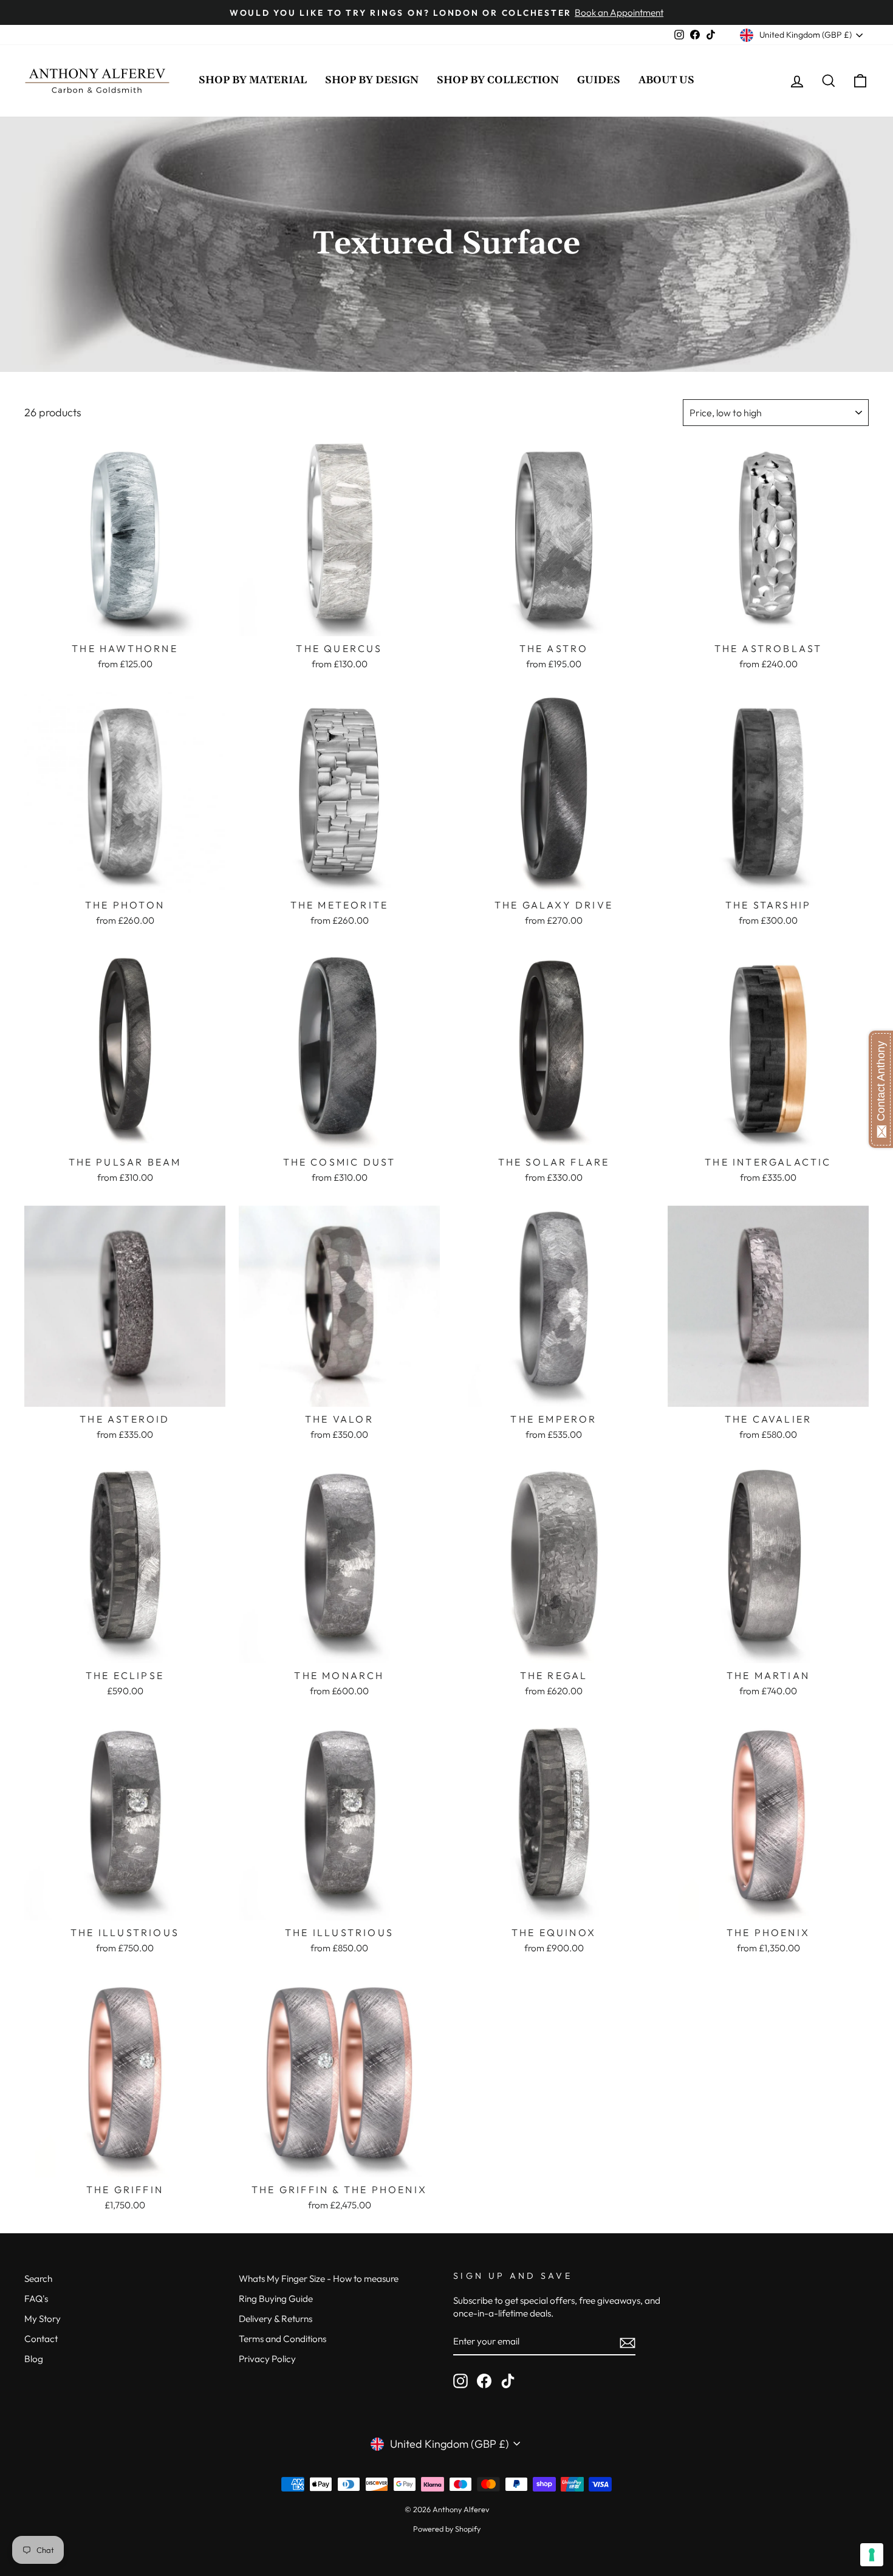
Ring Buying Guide (276, 2299)
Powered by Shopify (447, 2529)
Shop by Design (372, 80)
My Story (43, 2319)
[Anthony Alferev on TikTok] (508, 2381)
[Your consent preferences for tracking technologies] (872, 2555)
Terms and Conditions (282, 2339)
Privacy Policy (267, 2359)
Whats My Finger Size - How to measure (319, 2279)
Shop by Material (253, 80)
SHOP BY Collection (498, 80)
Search (38, 2279)
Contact (41, 2339)
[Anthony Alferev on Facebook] (484, 2381)
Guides (599, 80)
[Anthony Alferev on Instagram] (460, 2381)
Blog (34, 2359)
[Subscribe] (628, 2342)
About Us (666, 80)
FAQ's (36, 2299)
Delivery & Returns (275, 2319)
